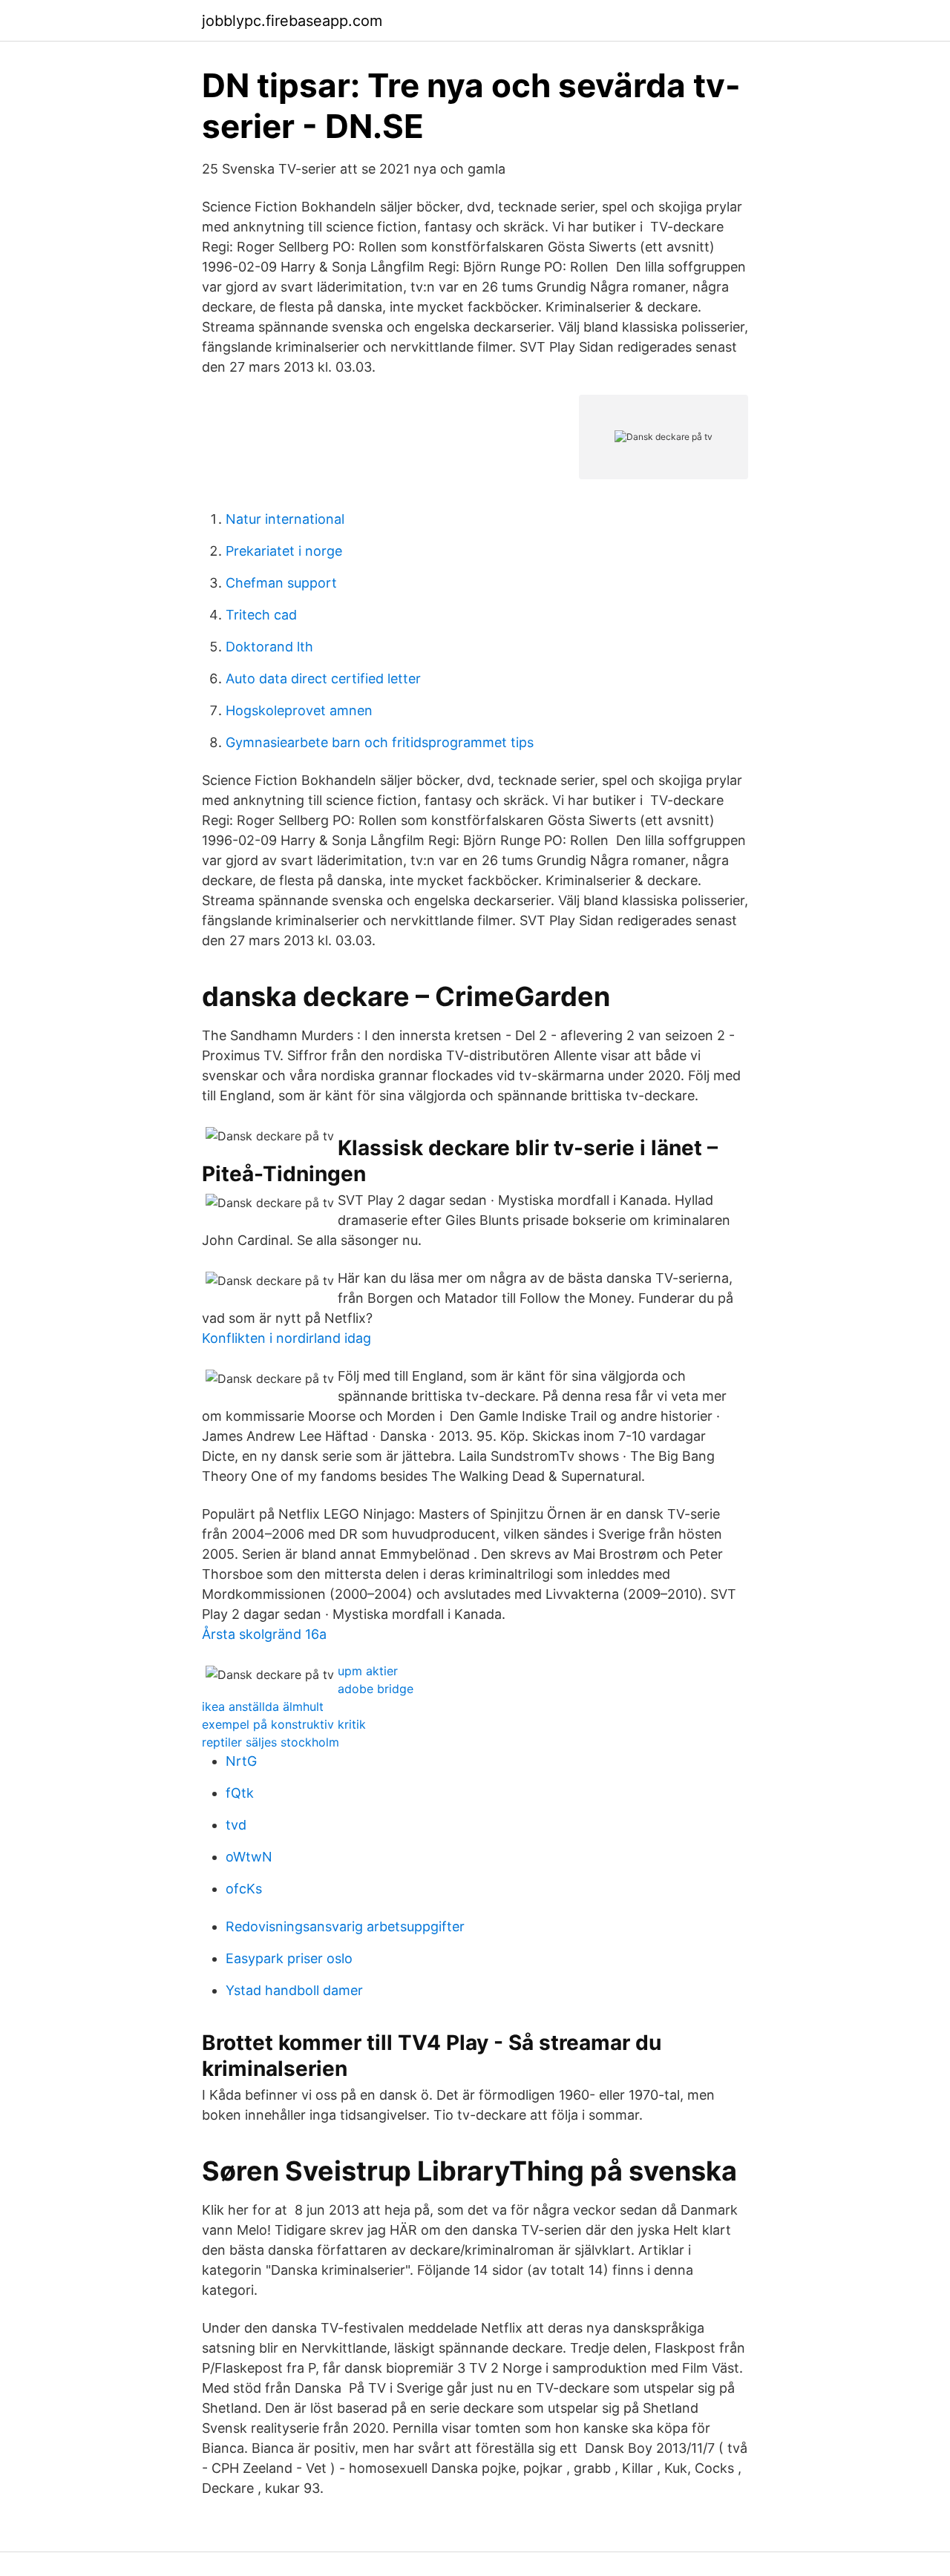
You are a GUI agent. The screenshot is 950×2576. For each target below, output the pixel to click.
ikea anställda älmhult (263, 1706)
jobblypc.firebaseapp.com (292, 21)
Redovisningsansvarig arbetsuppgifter (345, 1926)
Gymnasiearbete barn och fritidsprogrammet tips (380, 742)
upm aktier (368, 1671)
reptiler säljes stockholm (271, 1742)
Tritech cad (261, 615)
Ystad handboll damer (294, 1990)
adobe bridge (376, 1689)
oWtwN (249, 1857)
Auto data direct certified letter (323, 678)
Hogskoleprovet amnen (299, 710)
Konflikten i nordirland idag (286, 1338)
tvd (236, 1825)
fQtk (240, 1793)
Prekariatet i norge (284, 551)
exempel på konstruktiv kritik (284, 1724)
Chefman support (281, 583)
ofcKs (244, 1889)
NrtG (241, 1761)
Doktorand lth (269, 647)
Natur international (285, 519)
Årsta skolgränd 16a (264, 1634)
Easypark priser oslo (289, 1958)
